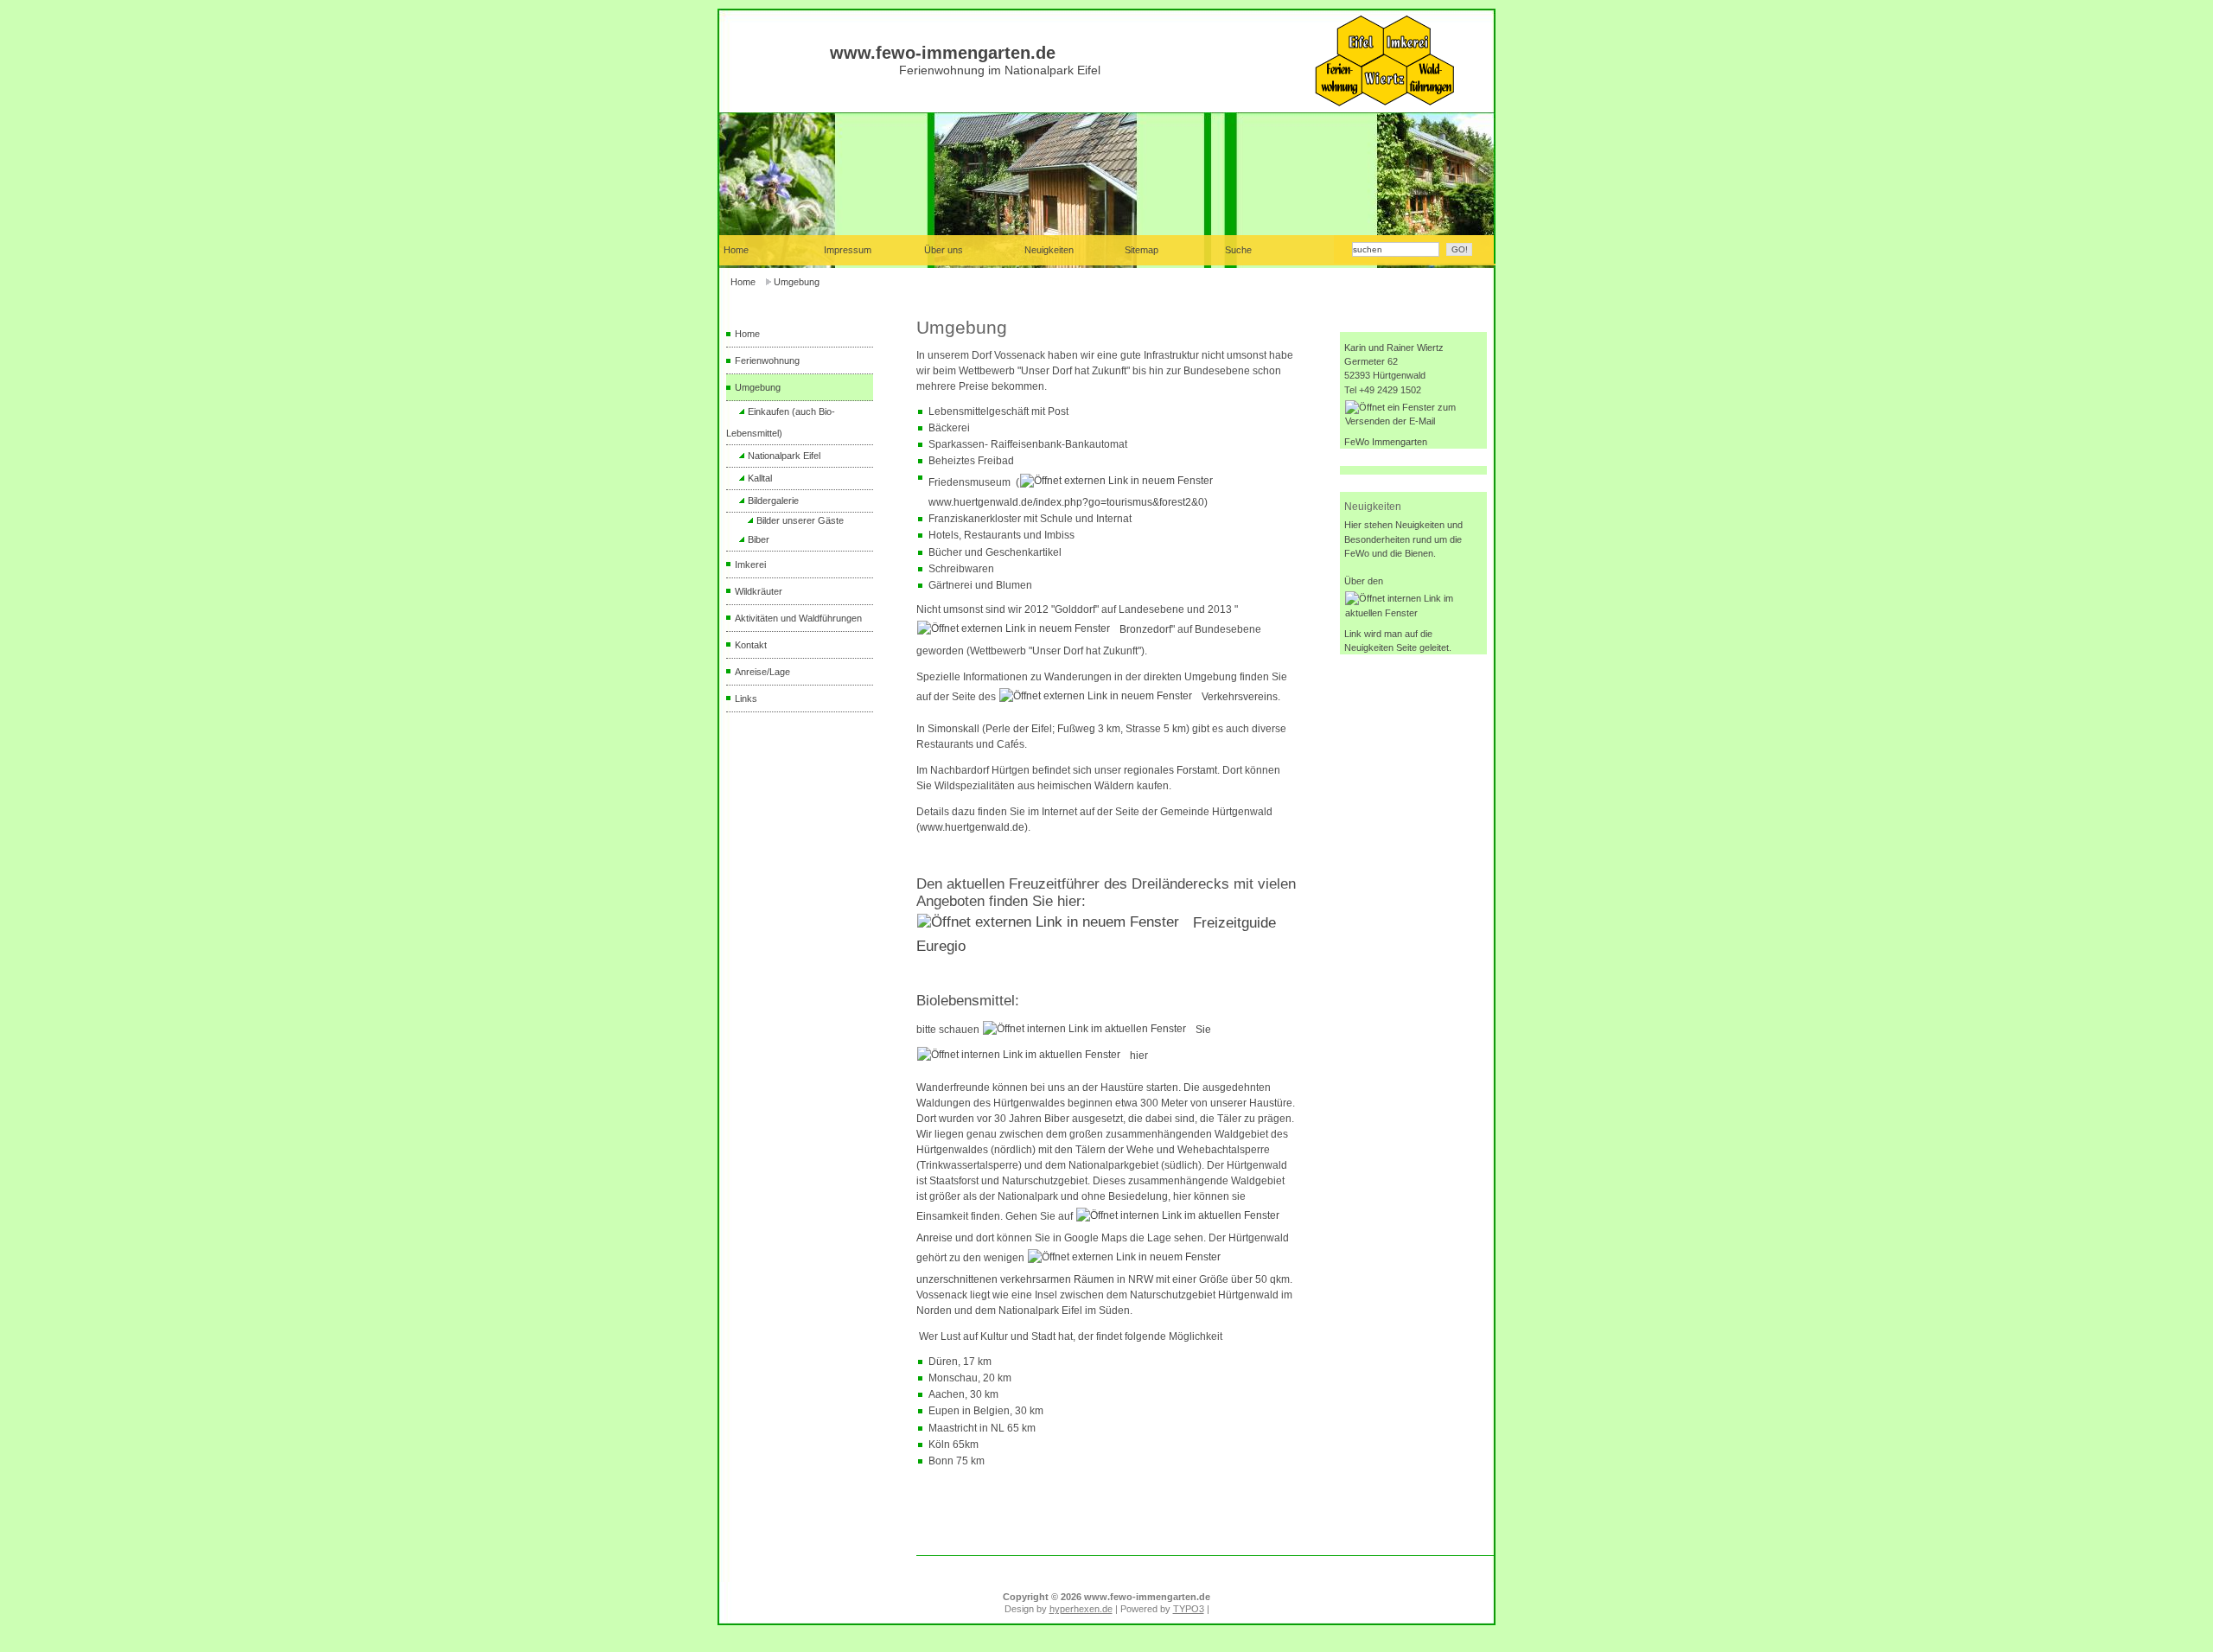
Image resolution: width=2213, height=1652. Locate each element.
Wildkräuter (759, 591)
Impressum (848, 250)
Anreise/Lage (762, 672)
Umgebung (797, 282)
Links (746, 698)
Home (743, 282)
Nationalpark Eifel (784, 456)
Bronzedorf (1145, 629)
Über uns (944, 250)
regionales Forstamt (1170, 770)
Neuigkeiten (1049, 250)
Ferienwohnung (767, 360)
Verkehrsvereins (1240, 697)
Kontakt (751, 645)
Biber (759, 539)
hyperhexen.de (1081, 1609)
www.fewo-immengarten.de (943, 53)
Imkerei (750, 564)
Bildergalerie (773, 501)
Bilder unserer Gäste (800, 520)
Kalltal (760, 478)
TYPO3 (1189, 1609)
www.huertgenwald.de (972, 827)
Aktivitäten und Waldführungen (798, 618)
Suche (1238, 250)
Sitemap (1142, 250)
